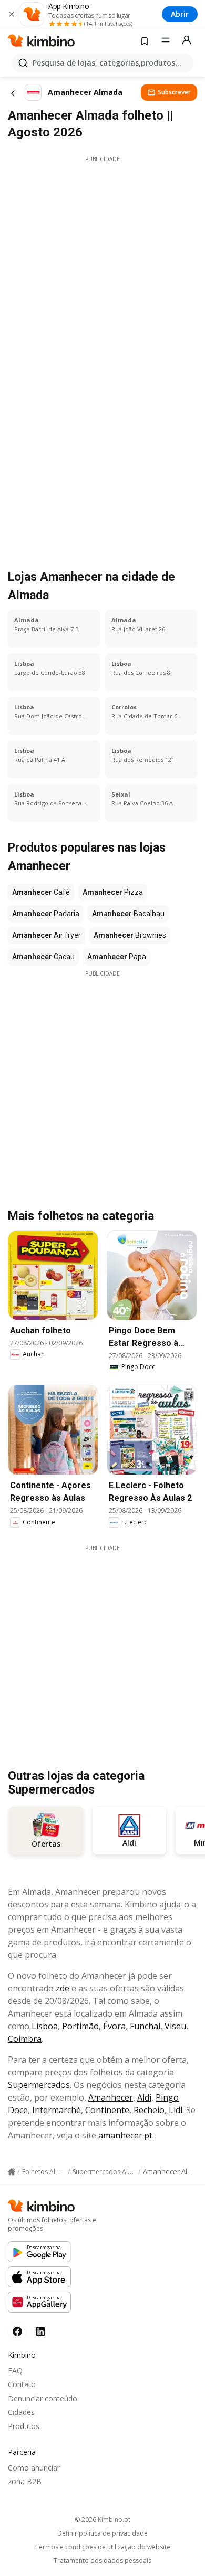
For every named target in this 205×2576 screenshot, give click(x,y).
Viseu (175, 2026)
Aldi (144, 2097)
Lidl (176, 2110)
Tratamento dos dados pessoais (102, 2561)
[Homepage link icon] (12, 2172)
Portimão (80, 2026)
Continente (107, 2110)
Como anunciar (34, 2468)
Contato (22, 2384)
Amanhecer (111, 2097)
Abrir (180, 14)
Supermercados (39, 2085)
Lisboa (45, 2026)
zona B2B (25, 2481)
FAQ (15, 2371)
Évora (114, 2026)
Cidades (21, 2412)
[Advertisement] (102, 266)
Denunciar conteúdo (43, 2398)
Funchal (145, 2026)
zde (63, 1988)
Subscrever (174, 92)
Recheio (149, 2110)
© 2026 (102, 2520)
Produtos (24, 2426)
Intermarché (57, 2110)
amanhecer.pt (125, 2135)
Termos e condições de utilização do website (103, 2547)
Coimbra (25, 2039)
